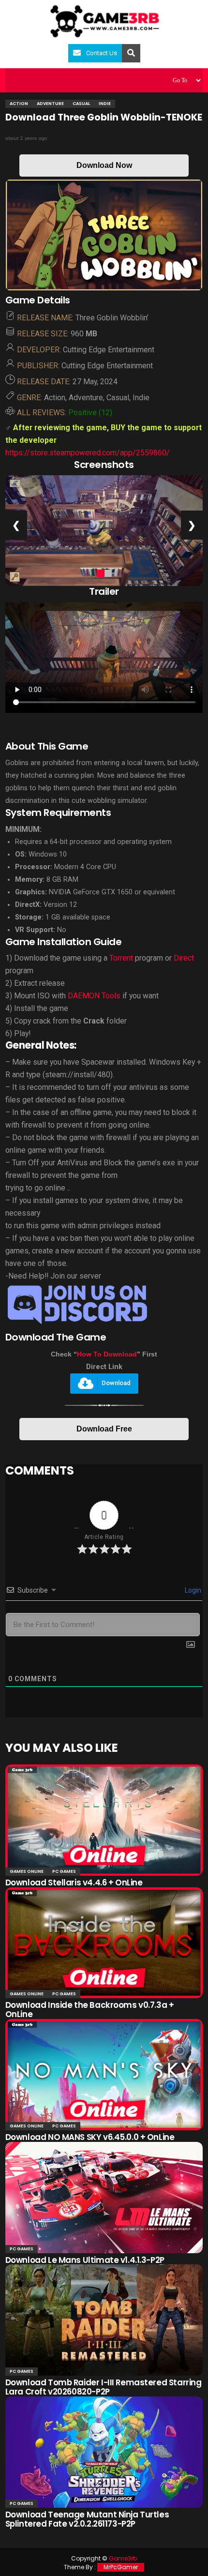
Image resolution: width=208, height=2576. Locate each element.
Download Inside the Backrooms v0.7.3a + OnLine (90, 2010)
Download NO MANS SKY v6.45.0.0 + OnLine (90, 2137)
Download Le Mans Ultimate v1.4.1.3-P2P (85, 2260)
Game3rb (123, 2558)
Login (192, 1590)
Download (116, 1383)
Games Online (27, 1871)
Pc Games (64, 1871)
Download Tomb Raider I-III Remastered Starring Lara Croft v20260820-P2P (104, 2387)
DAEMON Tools (94, 996)
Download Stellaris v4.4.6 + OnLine (74, 1883)
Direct (184, 958)
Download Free (104, 1429)
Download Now (104, 165)
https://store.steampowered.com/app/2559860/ (88, 453)
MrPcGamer (121, 2567)
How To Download (107, 1354)
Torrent (121, 958)
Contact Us (102, 53)
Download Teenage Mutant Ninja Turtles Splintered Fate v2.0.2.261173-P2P (87, 2519)
